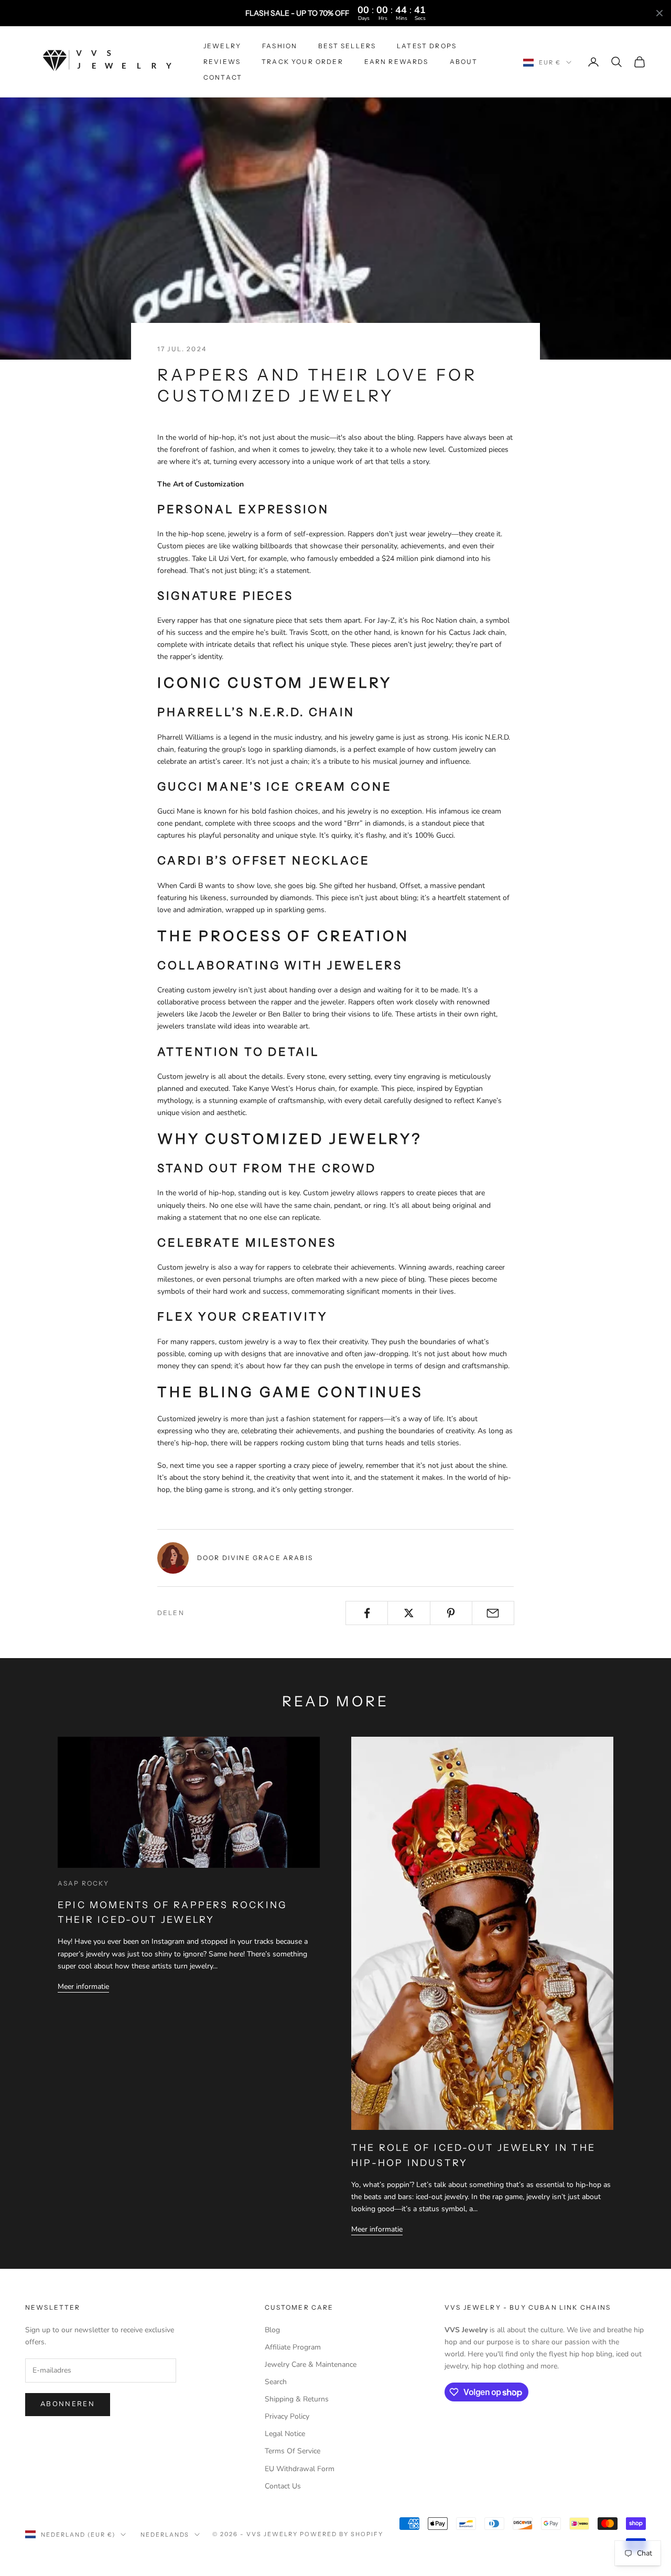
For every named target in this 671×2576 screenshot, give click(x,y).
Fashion (280, 46)
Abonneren (68, 2404)
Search (276, 2382)
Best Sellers (347, 46)
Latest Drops (427, 46)
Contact (223, 77)
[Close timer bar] (659, 13)
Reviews (222, 62)
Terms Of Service (293, 2451)
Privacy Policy (287, 2416)
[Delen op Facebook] (367, 1613)
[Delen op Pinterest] (451, 1613)
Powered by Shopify (342, 2534)
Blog (272, 2330)
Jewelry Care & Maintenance (311, 2364)
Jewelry (222, 46)
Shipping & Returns (297, 2399)
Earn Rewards (397, 62)
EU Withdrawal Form (300, 2469)
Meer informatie (83, 1987)
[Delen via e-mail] (493, 1613)
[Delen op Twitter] (409, 1613)
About (464, 62)
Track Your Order (302, 62)
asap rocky (84, 1883)
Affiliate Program (293, 2347)
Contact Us (283, 2486)
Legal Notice (285, 2434)
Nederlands (165, 2535)
